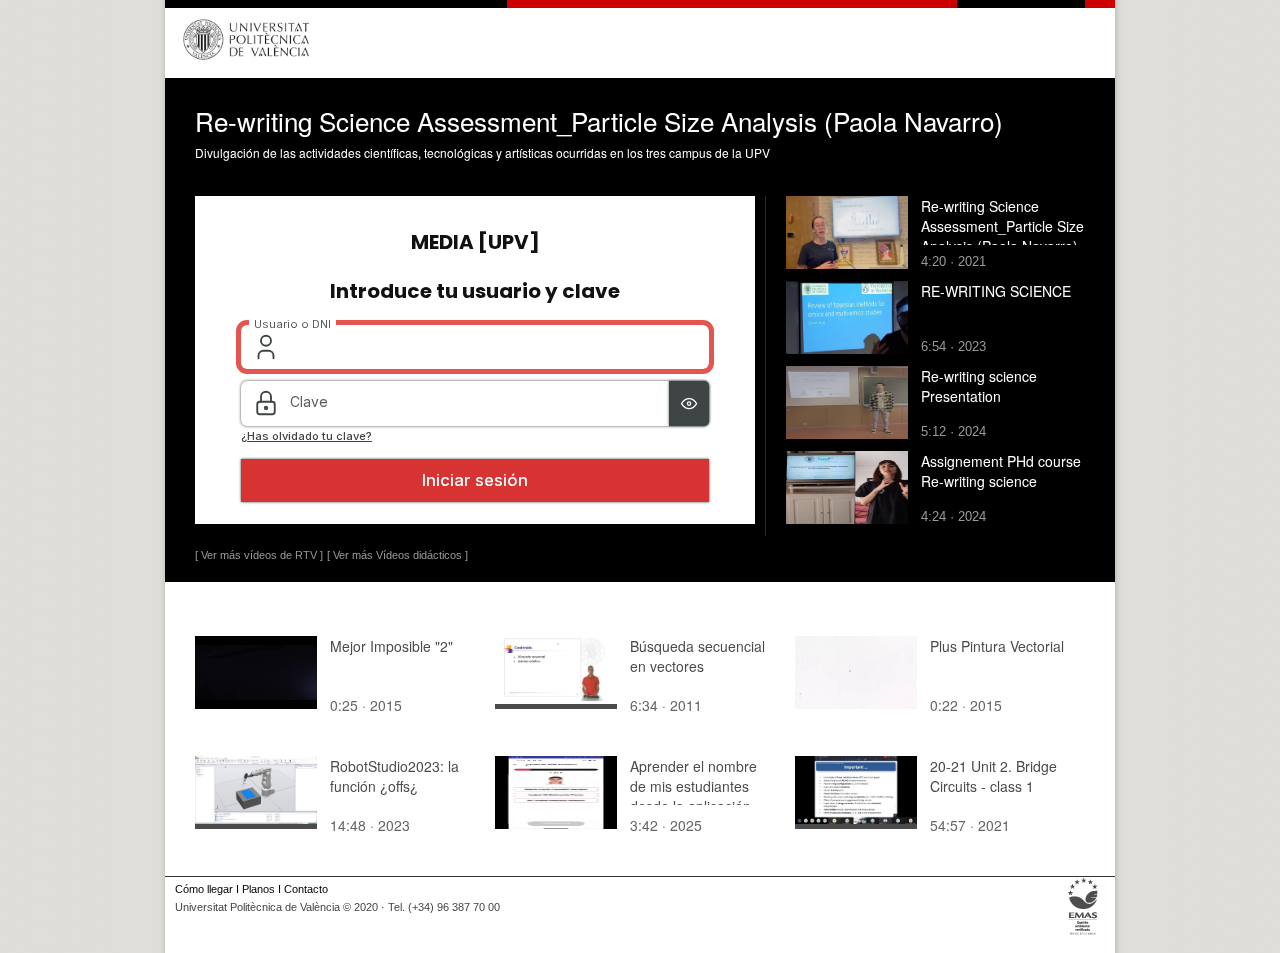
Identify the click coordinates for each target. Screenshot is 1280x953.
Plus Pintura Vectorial (997, 646)
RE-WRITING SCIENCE (996, 291)
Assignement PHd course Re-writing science (1001, 471)
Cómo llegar (204, 889)
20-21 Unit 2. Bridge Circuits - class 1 (993, 776)
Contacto (306, 889)
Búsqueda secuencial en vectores (697, 656)
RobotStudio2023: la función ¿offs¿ (394, 776)
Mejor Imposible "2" (391, 646)
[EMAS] (1083, 935)
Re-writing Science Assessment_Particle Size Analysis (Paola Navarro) (1002, 226)
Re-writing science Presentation (979, 386)
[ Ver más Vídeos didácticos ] (397, 555)
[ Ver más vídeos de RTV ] (259, 555)
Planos (258, 889)
